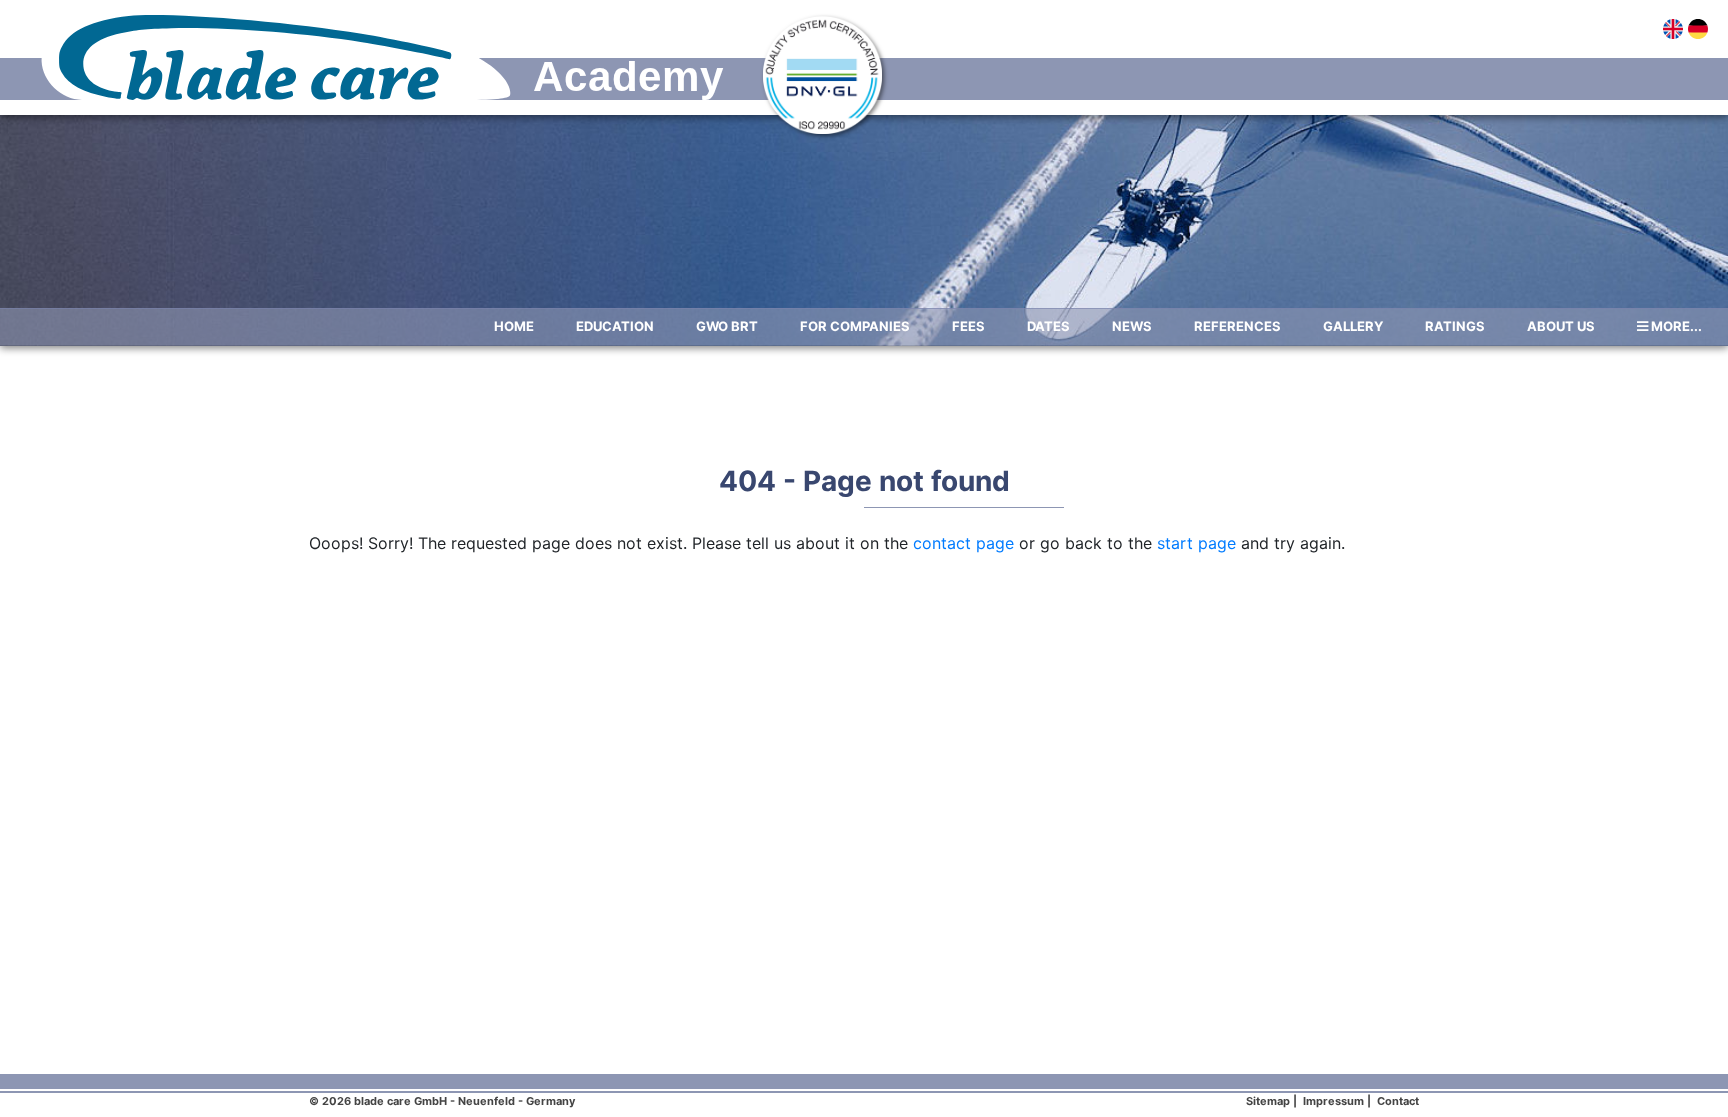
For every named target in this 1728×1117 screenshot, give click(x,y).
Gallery (1353, 326)
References (1237, 326)
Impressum (1333, 1101)
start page (1196, 543)
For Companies (855, 326)
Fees (968, 326)
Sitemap (1268, 1101)
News (1132, 326)
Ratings (1455, 326)
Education (615, 326)
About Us (1561, 326)
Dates (1048, 326)
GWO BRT (727, 326)
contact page (963, 543)
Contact (1398, 1101)
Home (514, 326)
